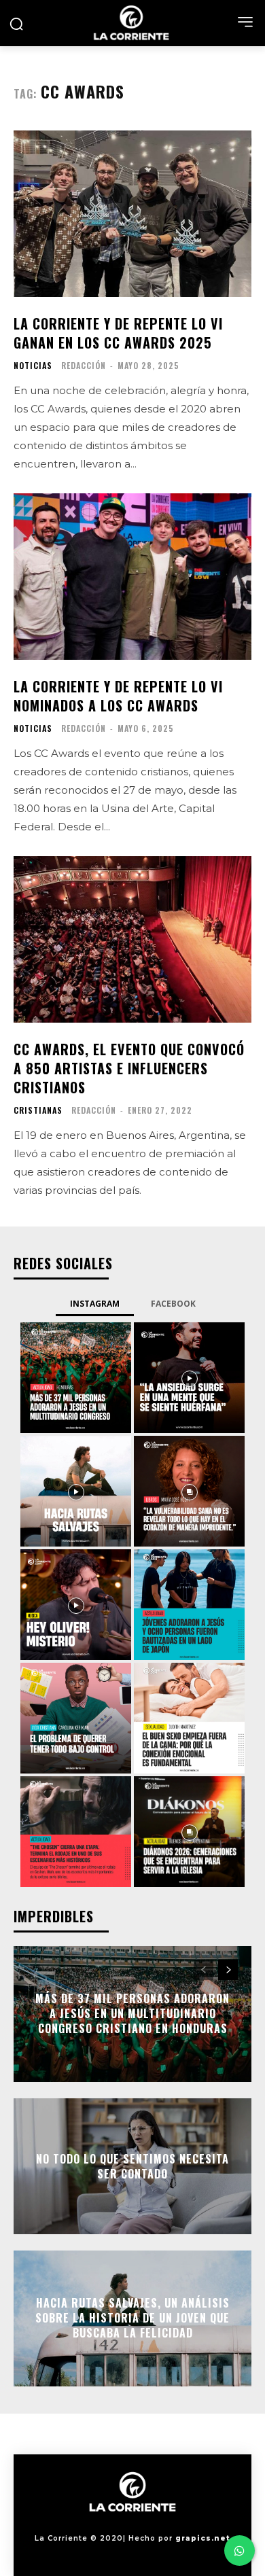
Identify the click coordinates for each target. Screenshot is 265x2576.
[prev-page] (204, 1970)
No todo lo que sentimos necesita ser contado (132, 2166)
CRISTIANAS (38, 1110)
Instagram (95, 1304)
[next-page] (228, 1970)
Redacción (84, 365)
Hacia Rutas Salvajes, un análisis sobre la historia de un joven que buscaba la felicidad (132, 2318)
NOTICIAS (33, 366)
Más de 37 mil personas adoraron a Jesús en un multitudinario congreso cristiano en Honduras (132, 2014)
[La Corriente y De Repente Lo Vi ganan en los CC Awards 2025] (132, 214)
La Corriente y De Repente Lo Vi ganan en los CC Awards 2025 (118, 333)
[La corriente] (132, 23)
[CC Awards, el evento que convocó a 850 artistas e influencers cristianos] (132, 939)
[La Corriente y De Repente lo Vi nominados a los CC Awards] (132, 577)
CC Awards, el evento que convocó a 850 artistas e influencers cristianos (129, 1068)
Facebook (173, 1304)
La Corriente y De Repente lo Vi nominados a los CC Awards (118, 696)
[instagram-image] (76, 1378)
